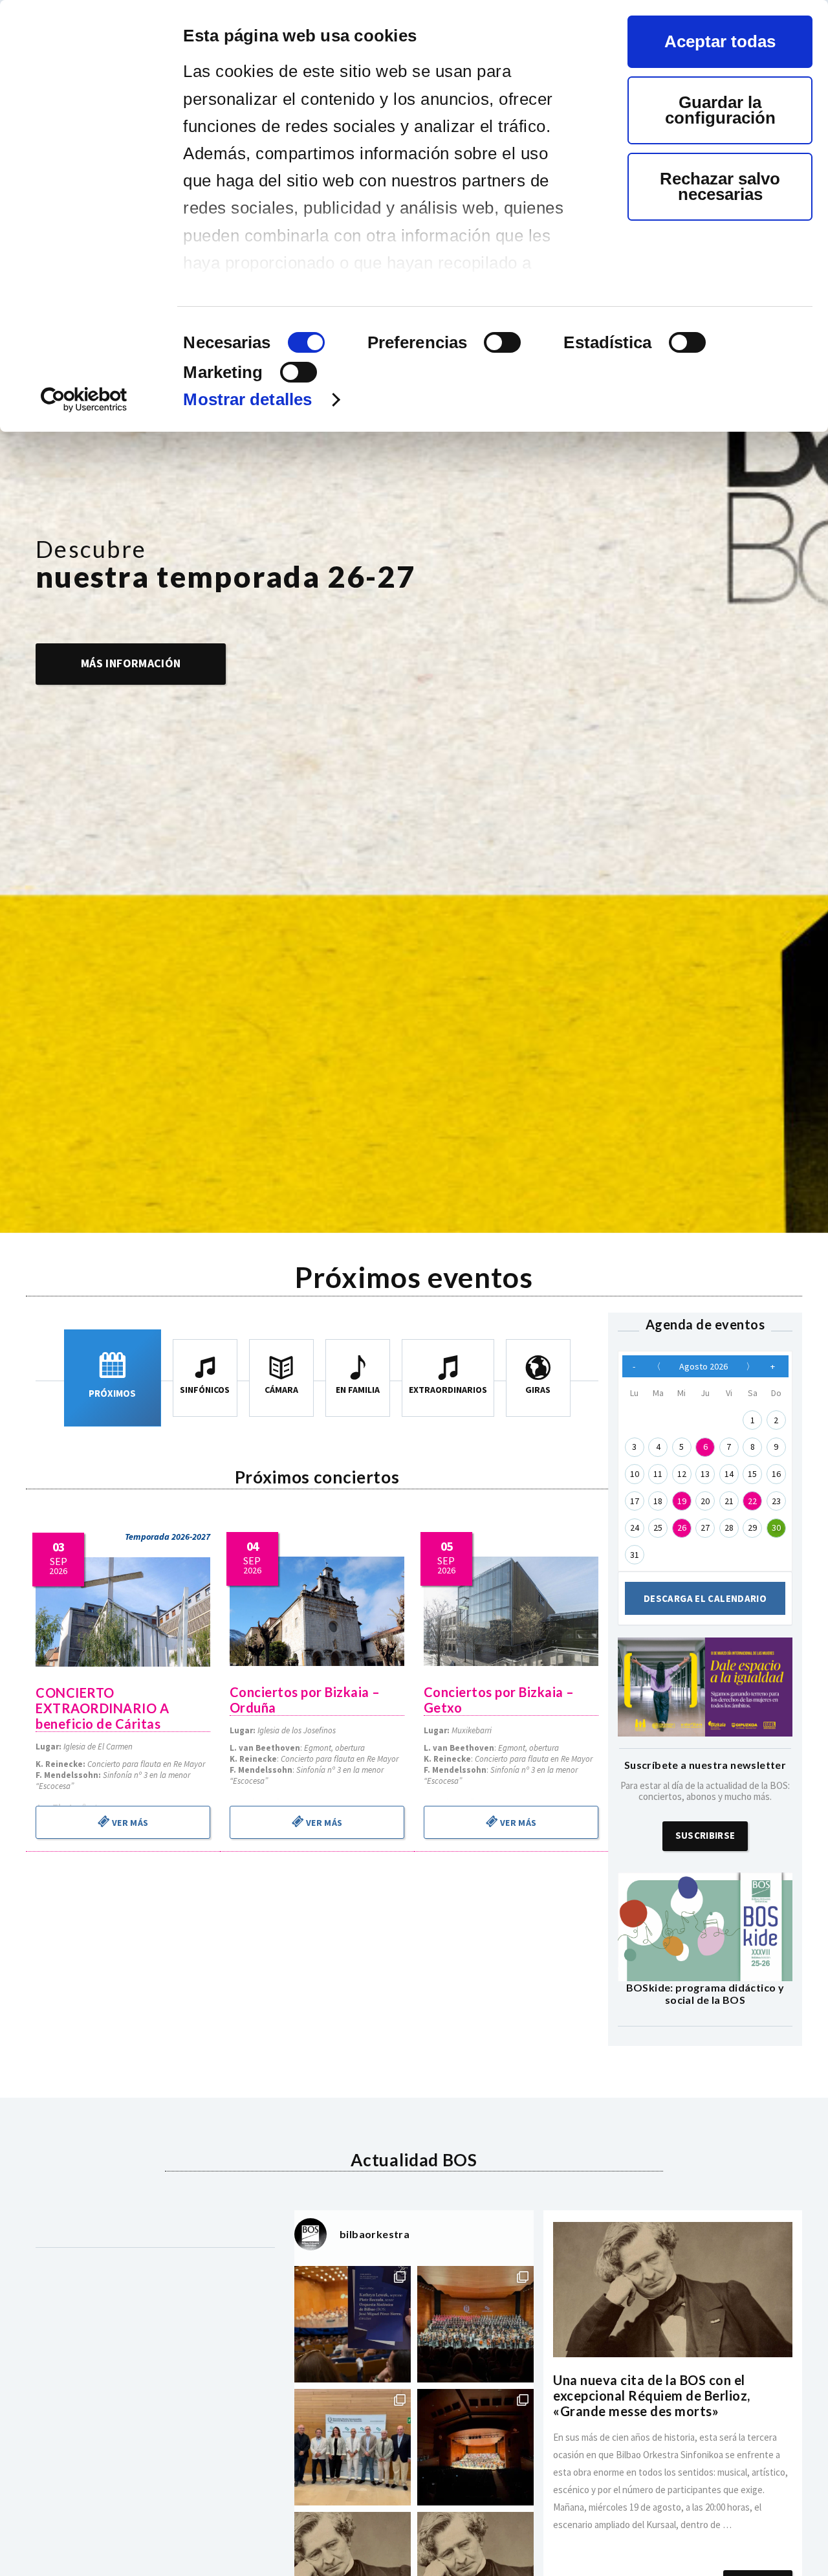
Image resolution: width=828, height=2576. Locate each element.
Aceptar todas (720, 41)
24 (635, 1527)
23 (776, 1501)
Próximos (112, 1393)
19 (682, 1501)
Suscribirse (705, 1835)
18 (658, 1501)
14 (729, 1474)
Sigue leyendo (673, 2542)
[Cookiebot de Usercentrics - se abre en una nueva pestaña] (84, 400)
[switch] (502, 342)
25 (658, 1527)
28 (729, 1527)
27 (705, 1527)
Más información (131, 663)
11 (658, 1474)
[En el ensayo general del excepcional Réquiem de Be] (475, 2447)
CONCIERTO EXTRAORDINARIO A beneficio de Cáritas (102, 1708)
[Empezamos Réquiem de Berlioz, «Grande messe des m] (475, 2324)
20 (705, 1501)
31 (635, 1555)
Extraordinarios (448, 1390)
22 (752, 1501)
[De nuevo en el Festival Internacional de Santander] (353, 2324)
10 (635, 1474)
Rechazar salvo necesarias (720, 186)
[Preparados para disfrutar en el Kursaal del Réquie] (353, 2447)
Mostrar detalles (247, 399)
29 (752, 1527)
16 (776, 1474)
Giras (538, 1390)
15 (752, 1474)
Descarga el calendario (705, 1598)
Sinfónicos (205, 1390)
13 (705, 1474)
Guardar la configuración (720, 110)
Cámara (281, 1390)
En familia (358, 1390)
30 (776, 1527)
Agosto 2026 (703, 1366)
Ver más (129, 1823)
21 (729, 1501)
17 (635, 1501)
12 (682, 1474)
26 (682, 1527)
